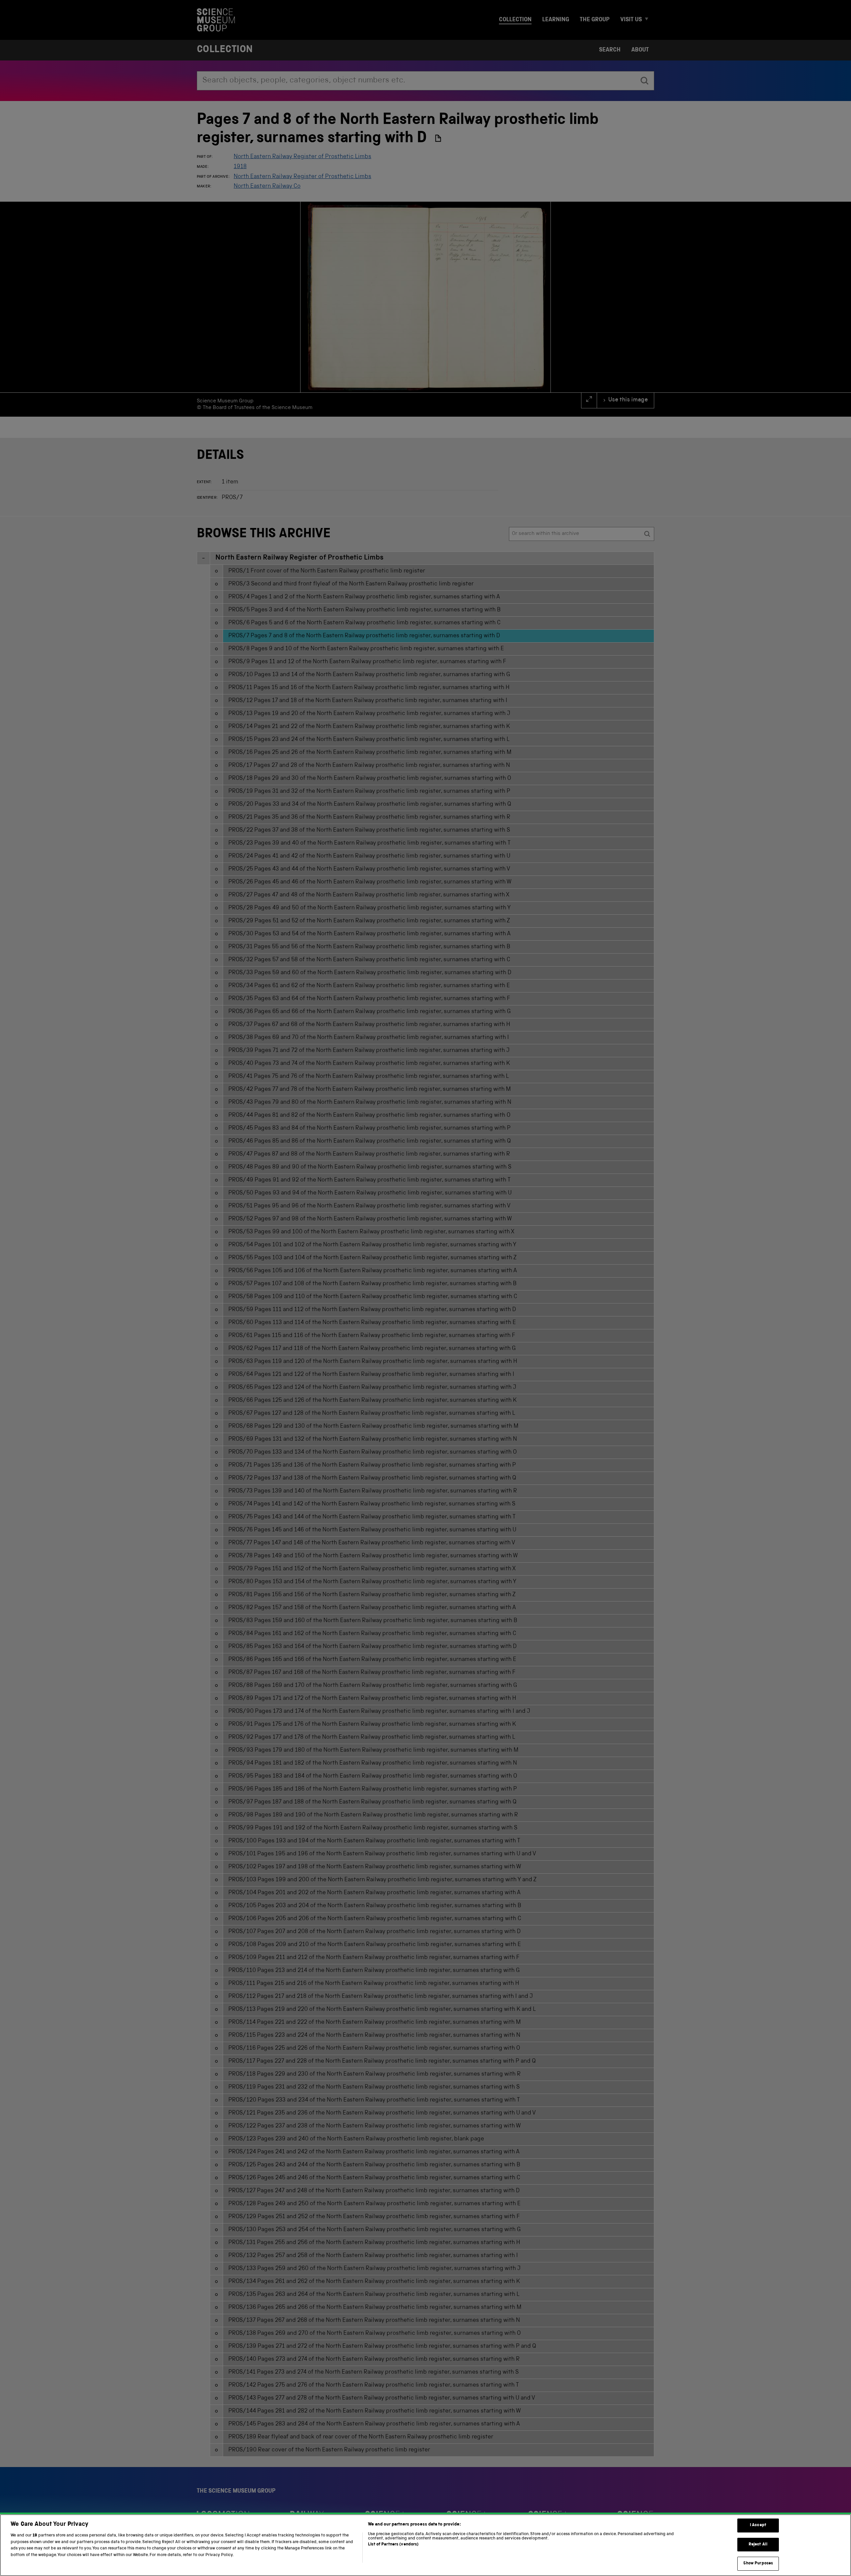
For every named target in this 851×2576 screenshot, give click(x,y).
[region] (425, 2545)
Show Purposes (758, 2564)
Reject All (758, 2545)
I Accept (758, 2525)
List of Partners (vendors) (393, 2545)
